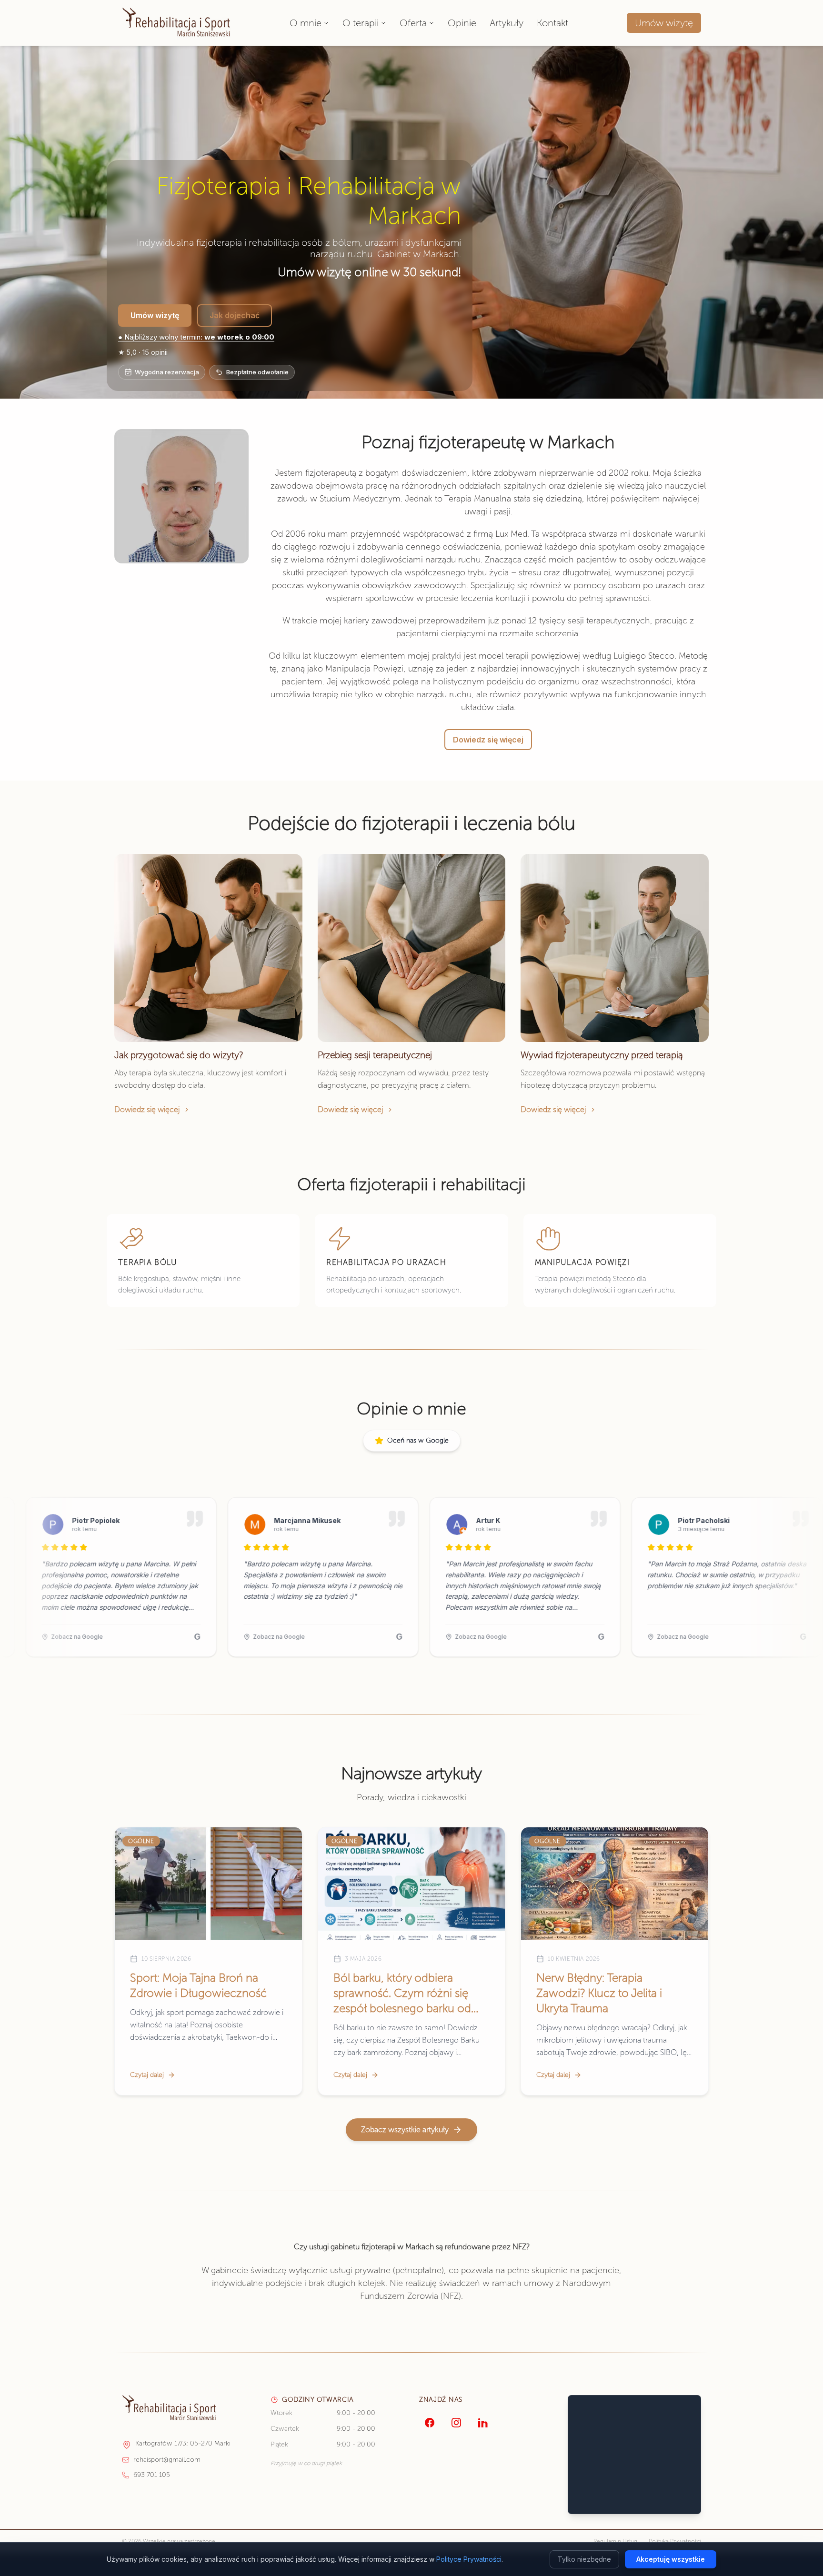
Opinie (462, 23)
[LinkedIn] (483, 2423)
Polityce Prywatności (469, 2559)
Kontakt (552, 23)
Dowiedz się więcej (488, 740)
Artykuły (507, 23)
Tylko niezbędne (584, 2559)
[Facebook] (430, 2423)
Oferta (413, 23)
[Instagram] (456, 2423)
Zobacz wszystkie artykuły (405, 2130)
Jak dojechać (235, 315)
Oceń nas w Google (418, 1440)
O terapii (361, 23)
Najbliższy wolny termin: (196, 337)
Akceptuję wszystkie (671, 2559)
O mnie (306, 23)
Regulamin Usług (615, 2541)
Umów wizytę (664, 23)
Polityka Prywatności (675, 2541)
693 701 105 (152, 2475)
